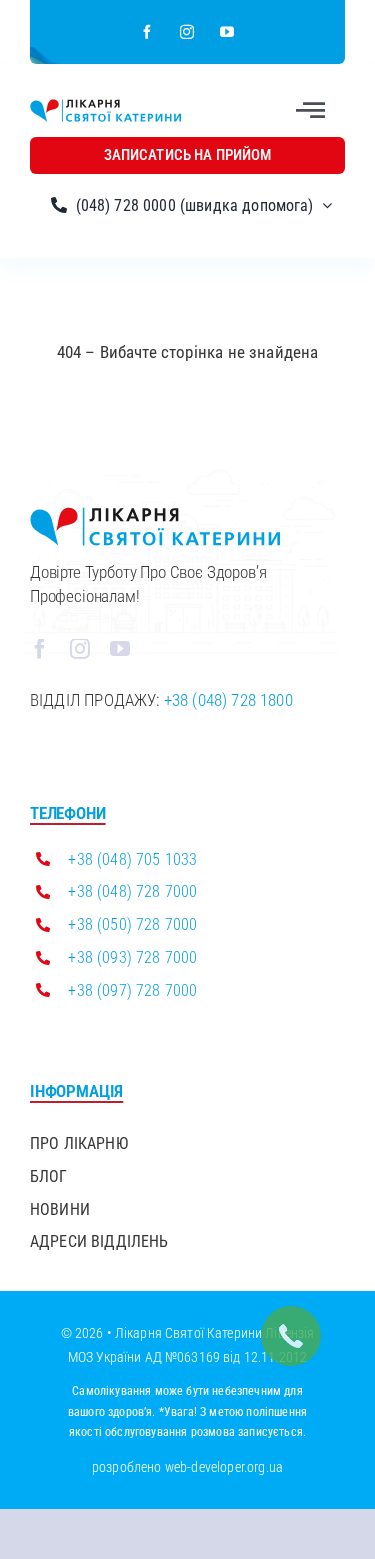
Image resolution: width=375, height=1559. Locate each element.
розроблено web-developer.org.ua (187, 1467)
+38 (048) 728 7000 (132, 891)
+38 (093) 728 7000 (132, 957)
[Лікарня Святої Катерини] (105, 107)
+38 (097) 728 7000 (132, 990)
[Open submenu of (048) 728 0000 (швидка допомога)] (323, 206)
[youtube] (228, 32)
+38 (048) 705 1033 (132, 859)
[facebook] (148, 32)
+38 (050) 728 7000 (132, 924)
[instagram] (188, 32)
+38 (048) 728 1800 (228, 700)
